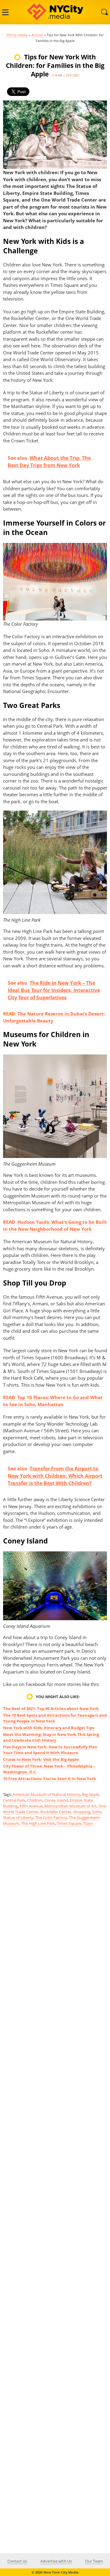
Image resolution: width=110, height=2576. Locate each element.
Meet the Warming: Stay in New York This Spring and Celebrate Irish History (51, 1737)
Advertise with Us (56, 2561)
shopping (82, 1812)
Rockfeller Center (56, 1812)
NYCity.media (17, 35)
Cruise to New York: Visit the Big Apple (41, 1759)
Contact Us (17, 2561)
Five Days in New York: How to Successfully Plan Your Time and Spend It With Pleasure (50, 1750)
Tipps (88, 1823)
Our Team (94, 2561)
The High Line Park (38, 1823)
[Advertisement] (55, 2076)
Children (35, 1800)
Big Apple (91, 1794)
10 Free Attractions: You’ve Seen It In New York (50, 1779)
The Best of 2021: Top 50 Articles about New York (51, 1709)
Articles (37, 35)
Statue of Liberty (18, 1818)
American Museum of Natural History (46, 1794)
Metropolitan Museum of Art (70, 1806)
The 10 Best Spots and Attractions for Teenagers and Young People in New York (55, 1718)
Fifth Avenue (31, 1806)
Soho (97, 1812)
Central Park (14, 1800)
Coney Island (56, 1800)
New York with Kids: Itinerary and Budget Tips (49, 1728)
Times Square (69, 1823)
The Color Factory (51, 1818)
